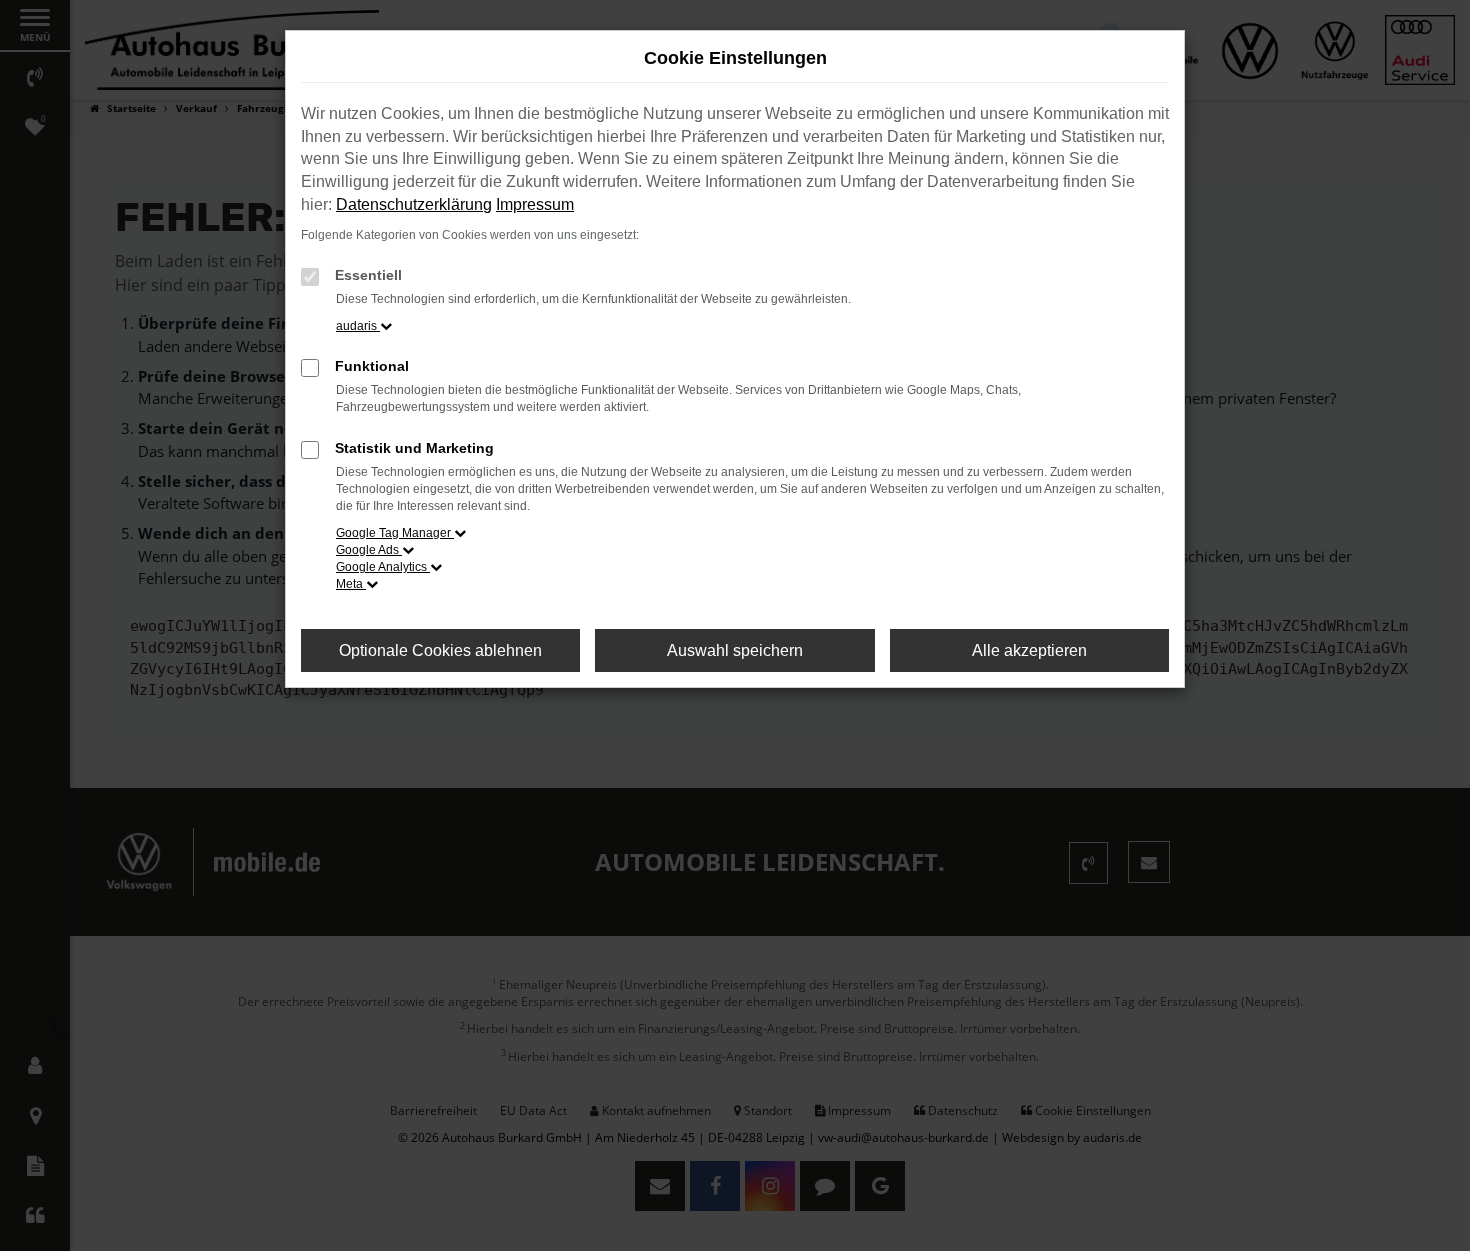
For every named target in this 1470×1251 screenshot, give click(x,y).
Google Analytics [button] (383, 567)
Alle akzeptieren (1029, 650)
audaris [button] (358, 326)
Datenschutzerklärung (414, 204)
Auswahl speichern (735, 650)
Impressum (535, 204)
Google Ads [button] (369, 550)
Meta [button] (351, 584)
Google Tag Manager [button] (395, 533)
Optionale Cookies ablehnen (440, 650)
